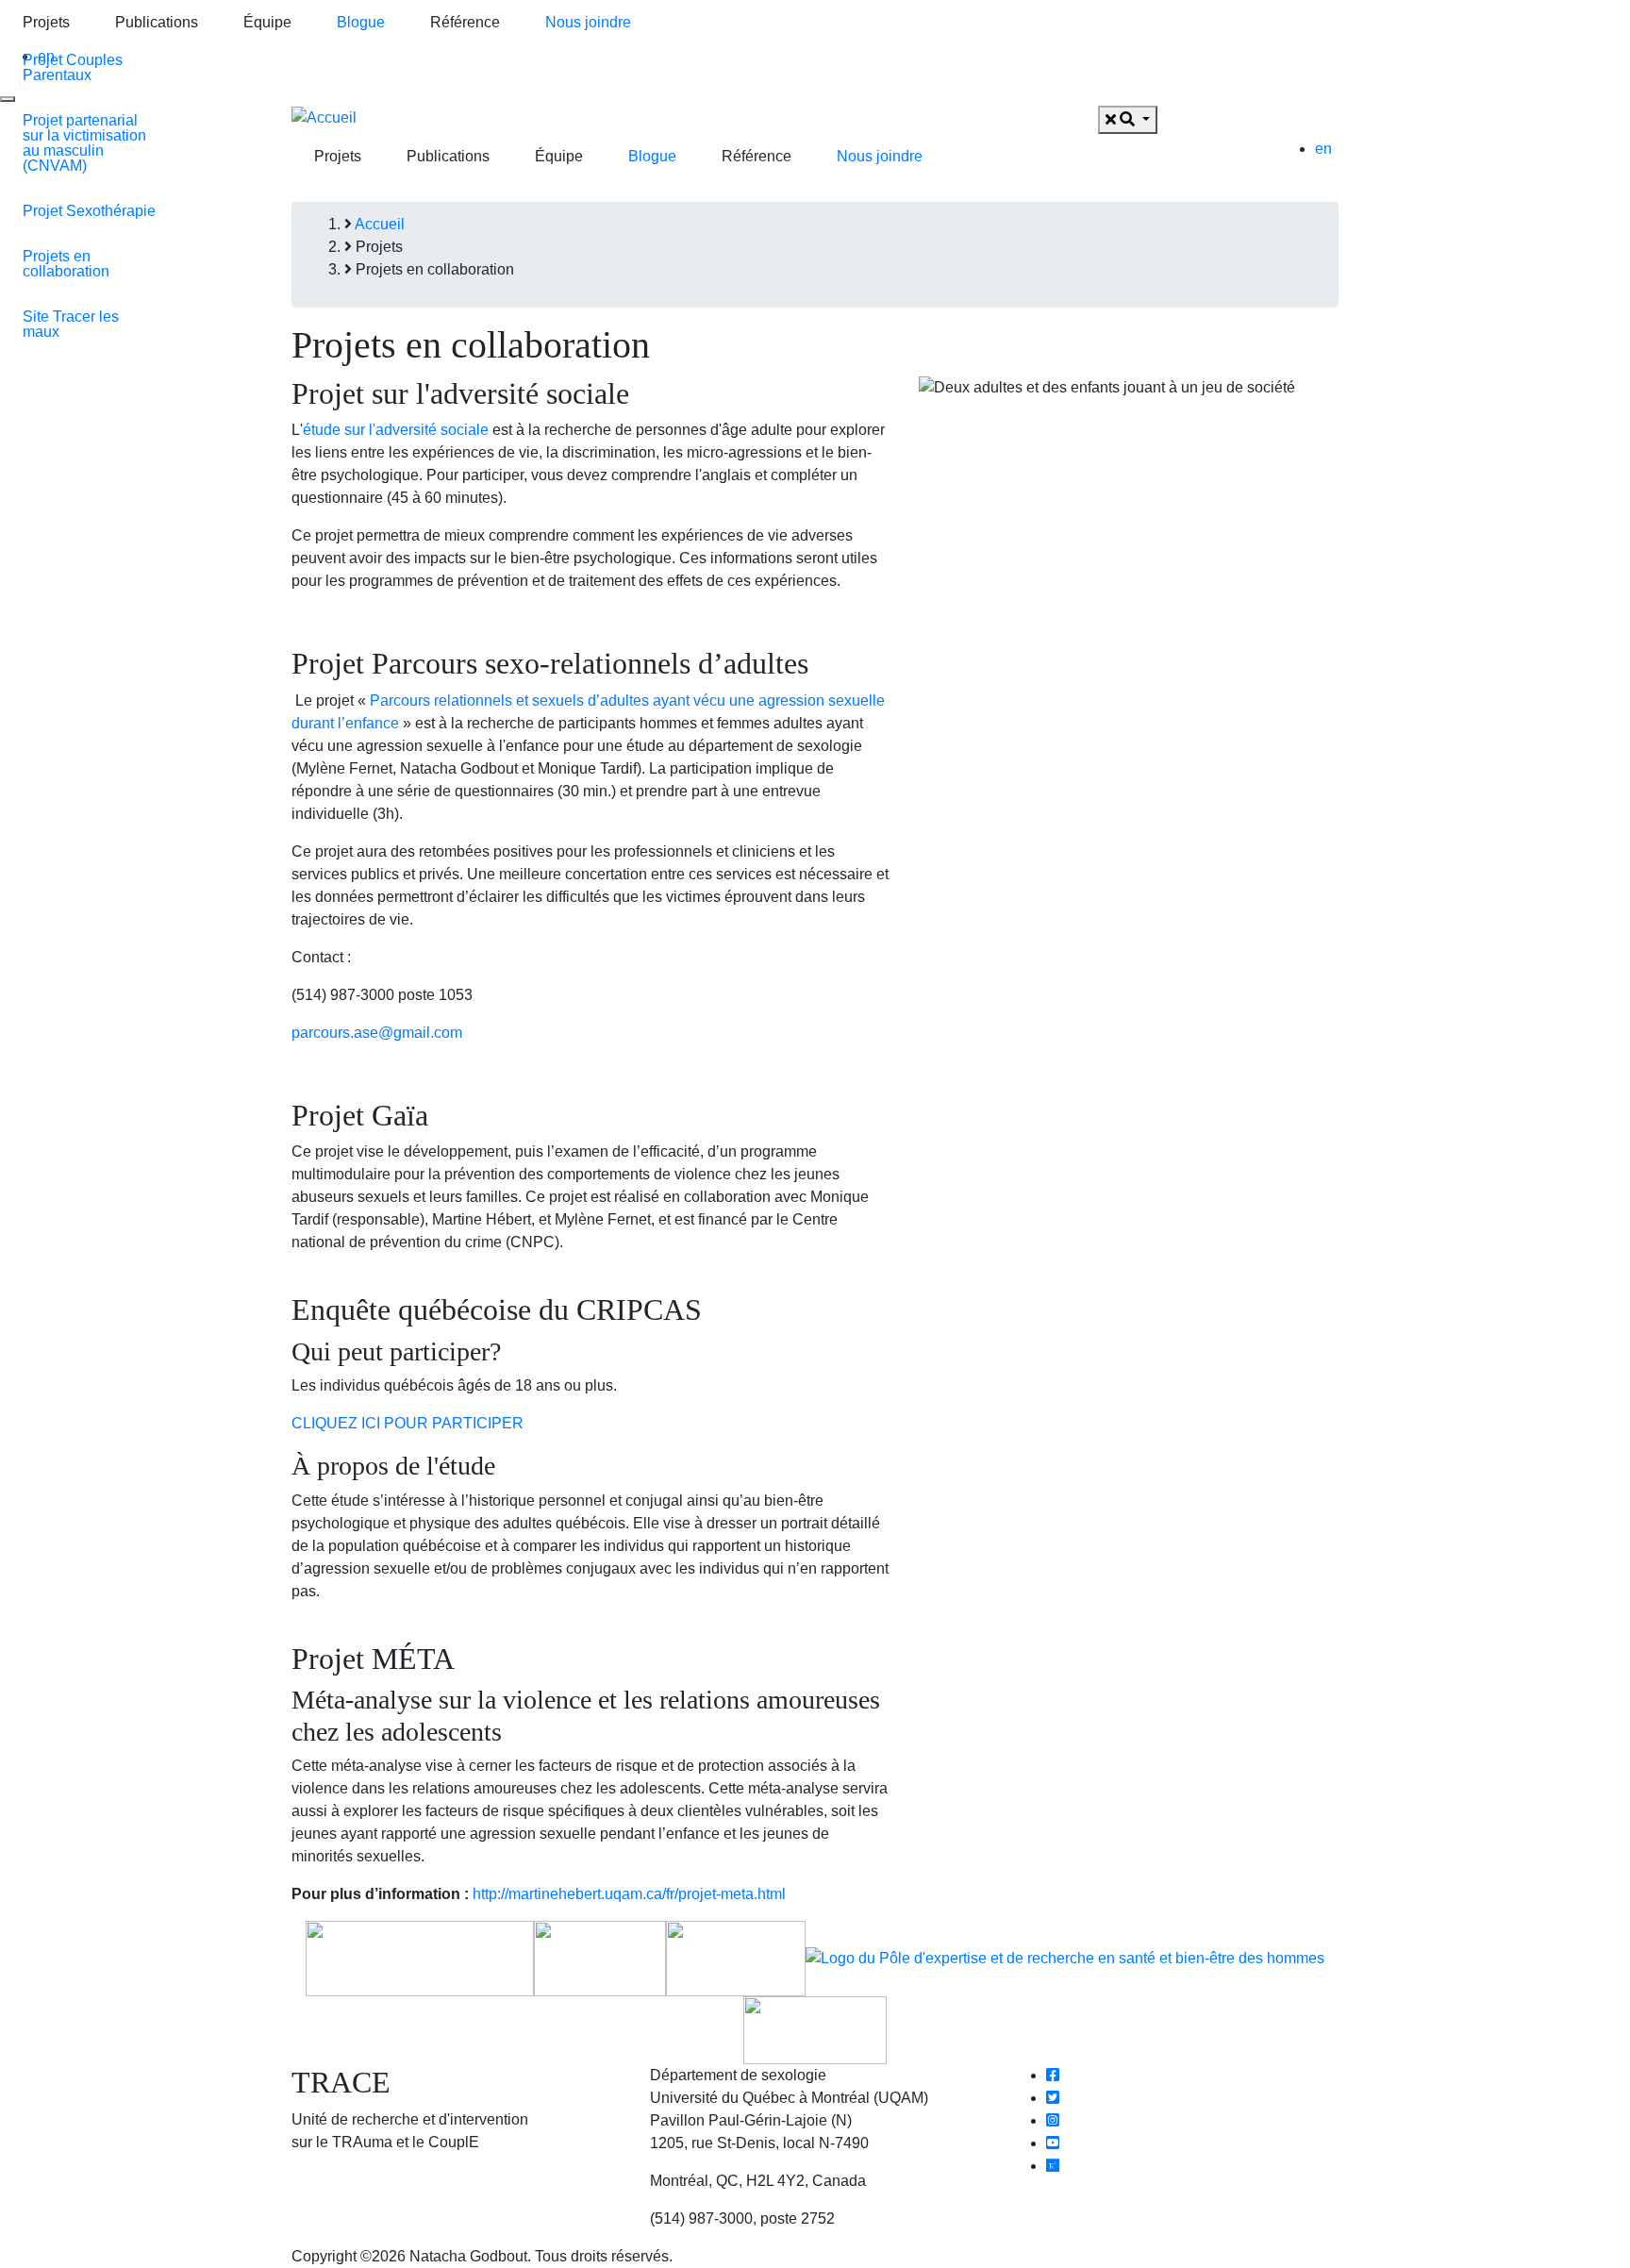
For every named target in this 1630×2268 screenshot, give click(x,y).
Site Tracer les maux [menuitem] (71, 324)
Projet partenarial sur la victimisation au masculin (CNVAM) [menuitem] (84, 143)
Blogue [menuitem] (361, 22)
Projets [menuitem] (46, 22)
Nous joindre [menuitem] (588, 22)
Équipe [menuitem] (267, 22)
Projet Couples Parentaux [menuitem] (73, 67)
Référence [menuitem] (465, 22)
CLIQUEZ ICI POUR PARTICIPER (407, 1423)
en (1323, 149)
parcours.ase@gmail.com (377, 1033)
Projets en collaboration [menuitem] (66, 264)
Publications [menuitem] (157, 22)
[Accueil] (324, 117)
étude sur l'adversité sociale (396, 430)
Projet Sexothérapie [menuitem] (89, 211)
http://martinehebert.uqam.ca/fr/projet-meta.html (629, 1894)
